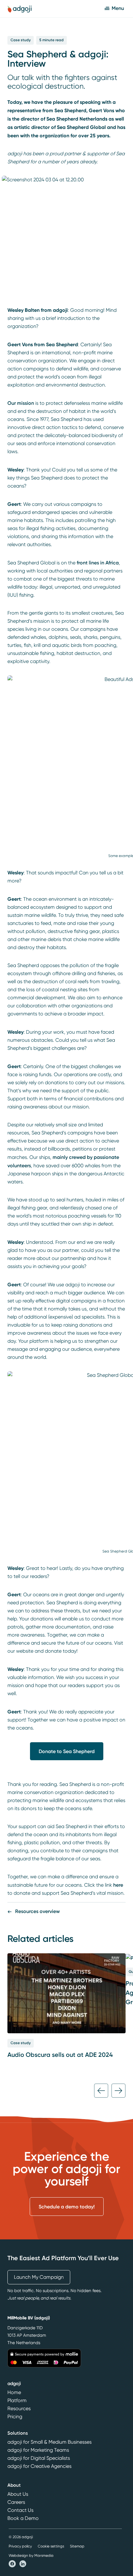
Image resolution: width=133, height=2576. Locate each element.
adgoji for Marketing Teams (38, 2450)
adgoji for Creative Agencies (39, 2466)
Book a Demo (23, 2518)
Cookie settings (51, 2546)
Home (14, 2393)
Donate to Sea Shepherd (67, 1751)
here (118, 1885)
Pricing (15, 2417)
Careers (16, 2502)
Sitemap (77, 2546)
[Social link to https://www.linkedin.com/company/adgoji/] (23, 2563)
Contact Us (20, 2510)
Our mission (21, 403)
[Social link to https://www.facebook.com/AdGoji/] (13, 2563)
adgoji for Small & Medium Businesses (49, 2442)
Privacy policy (20, 2546)
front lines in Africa (98, 563)
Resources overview (37, 1911)
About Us (18, 2494)
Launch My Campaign (39, 2277)
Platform (17, 2401)
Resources (19, 2409)
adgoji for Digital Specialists (39, 2458)
